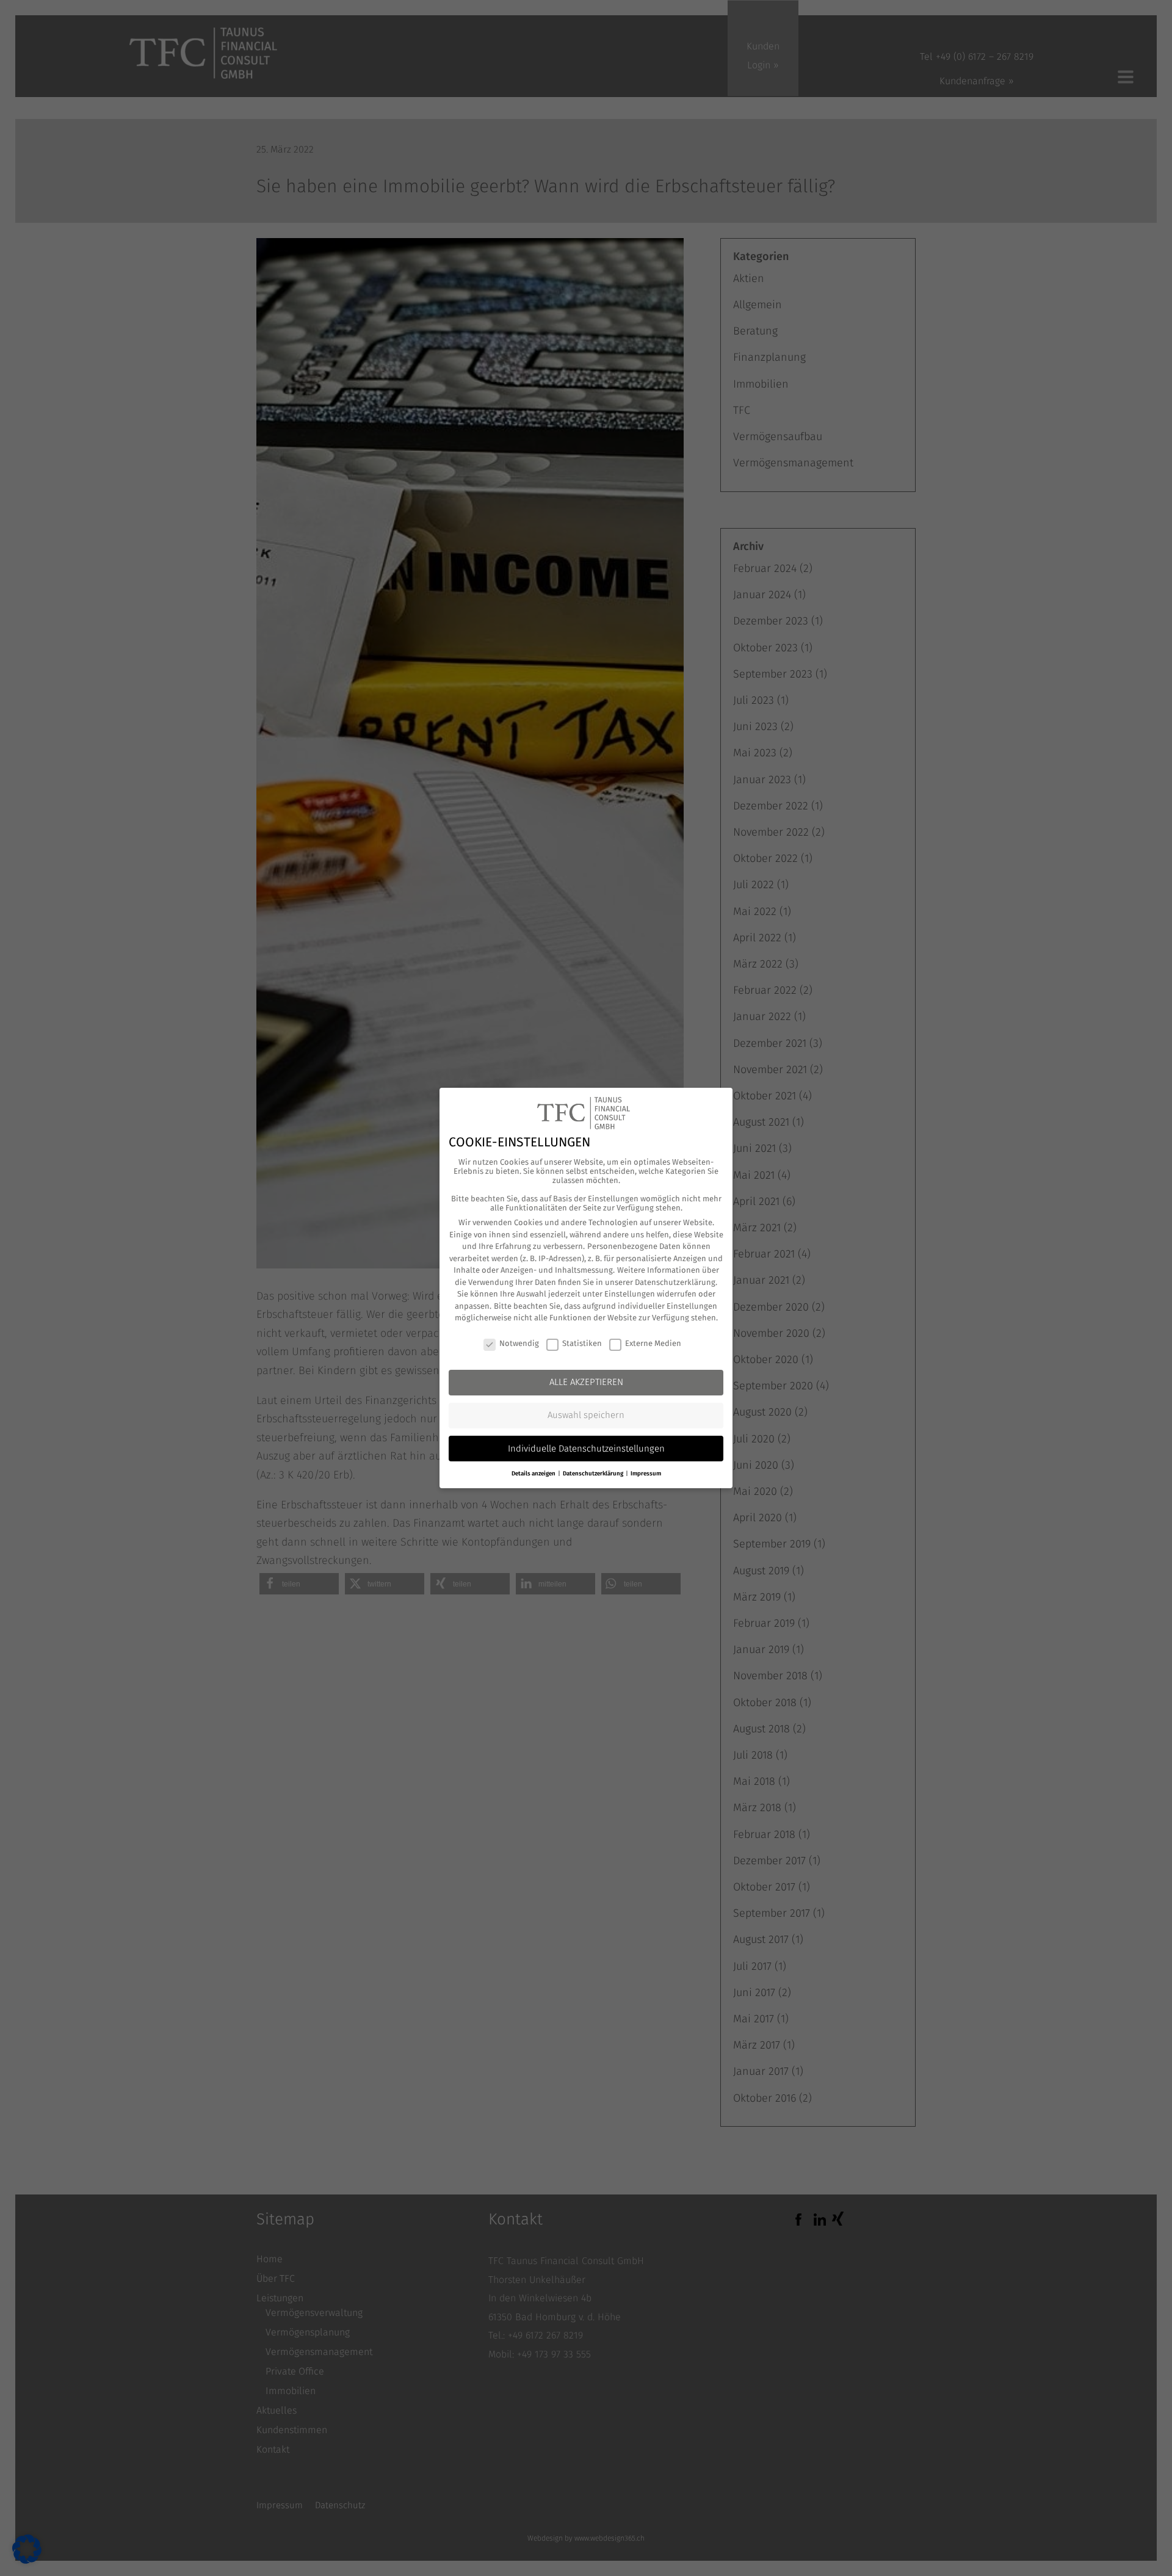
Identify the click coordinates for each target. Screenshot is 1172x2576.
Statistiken (582, 1343)
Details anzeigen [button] (534, 1474)
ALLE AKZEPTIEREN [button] (586, 1382)
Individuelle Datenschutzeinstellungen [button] (586, 1449)
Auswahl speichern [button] (586, 1415)
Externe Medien (653, 1343)
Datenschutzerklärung (675, 1282)
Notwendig (519, 1343)
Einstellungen (630, 1294)
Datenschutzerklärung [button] (594, 1474)
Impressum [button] (646, 1474)
